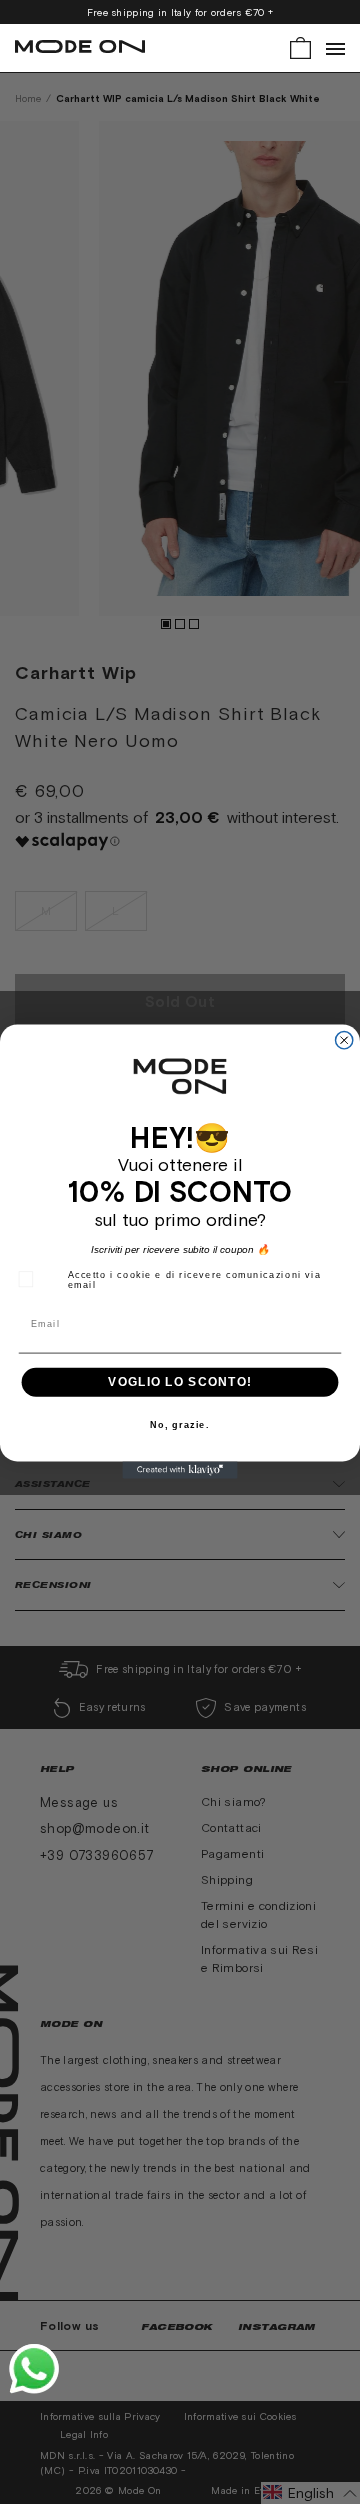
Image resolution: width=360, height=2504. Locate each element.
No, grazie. (179, 1426)
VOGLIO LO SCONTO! (179, 1382)
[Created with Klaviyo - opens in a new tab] (179, 1470)
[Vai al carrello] (300, 46)
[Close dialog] (344, 1040)
